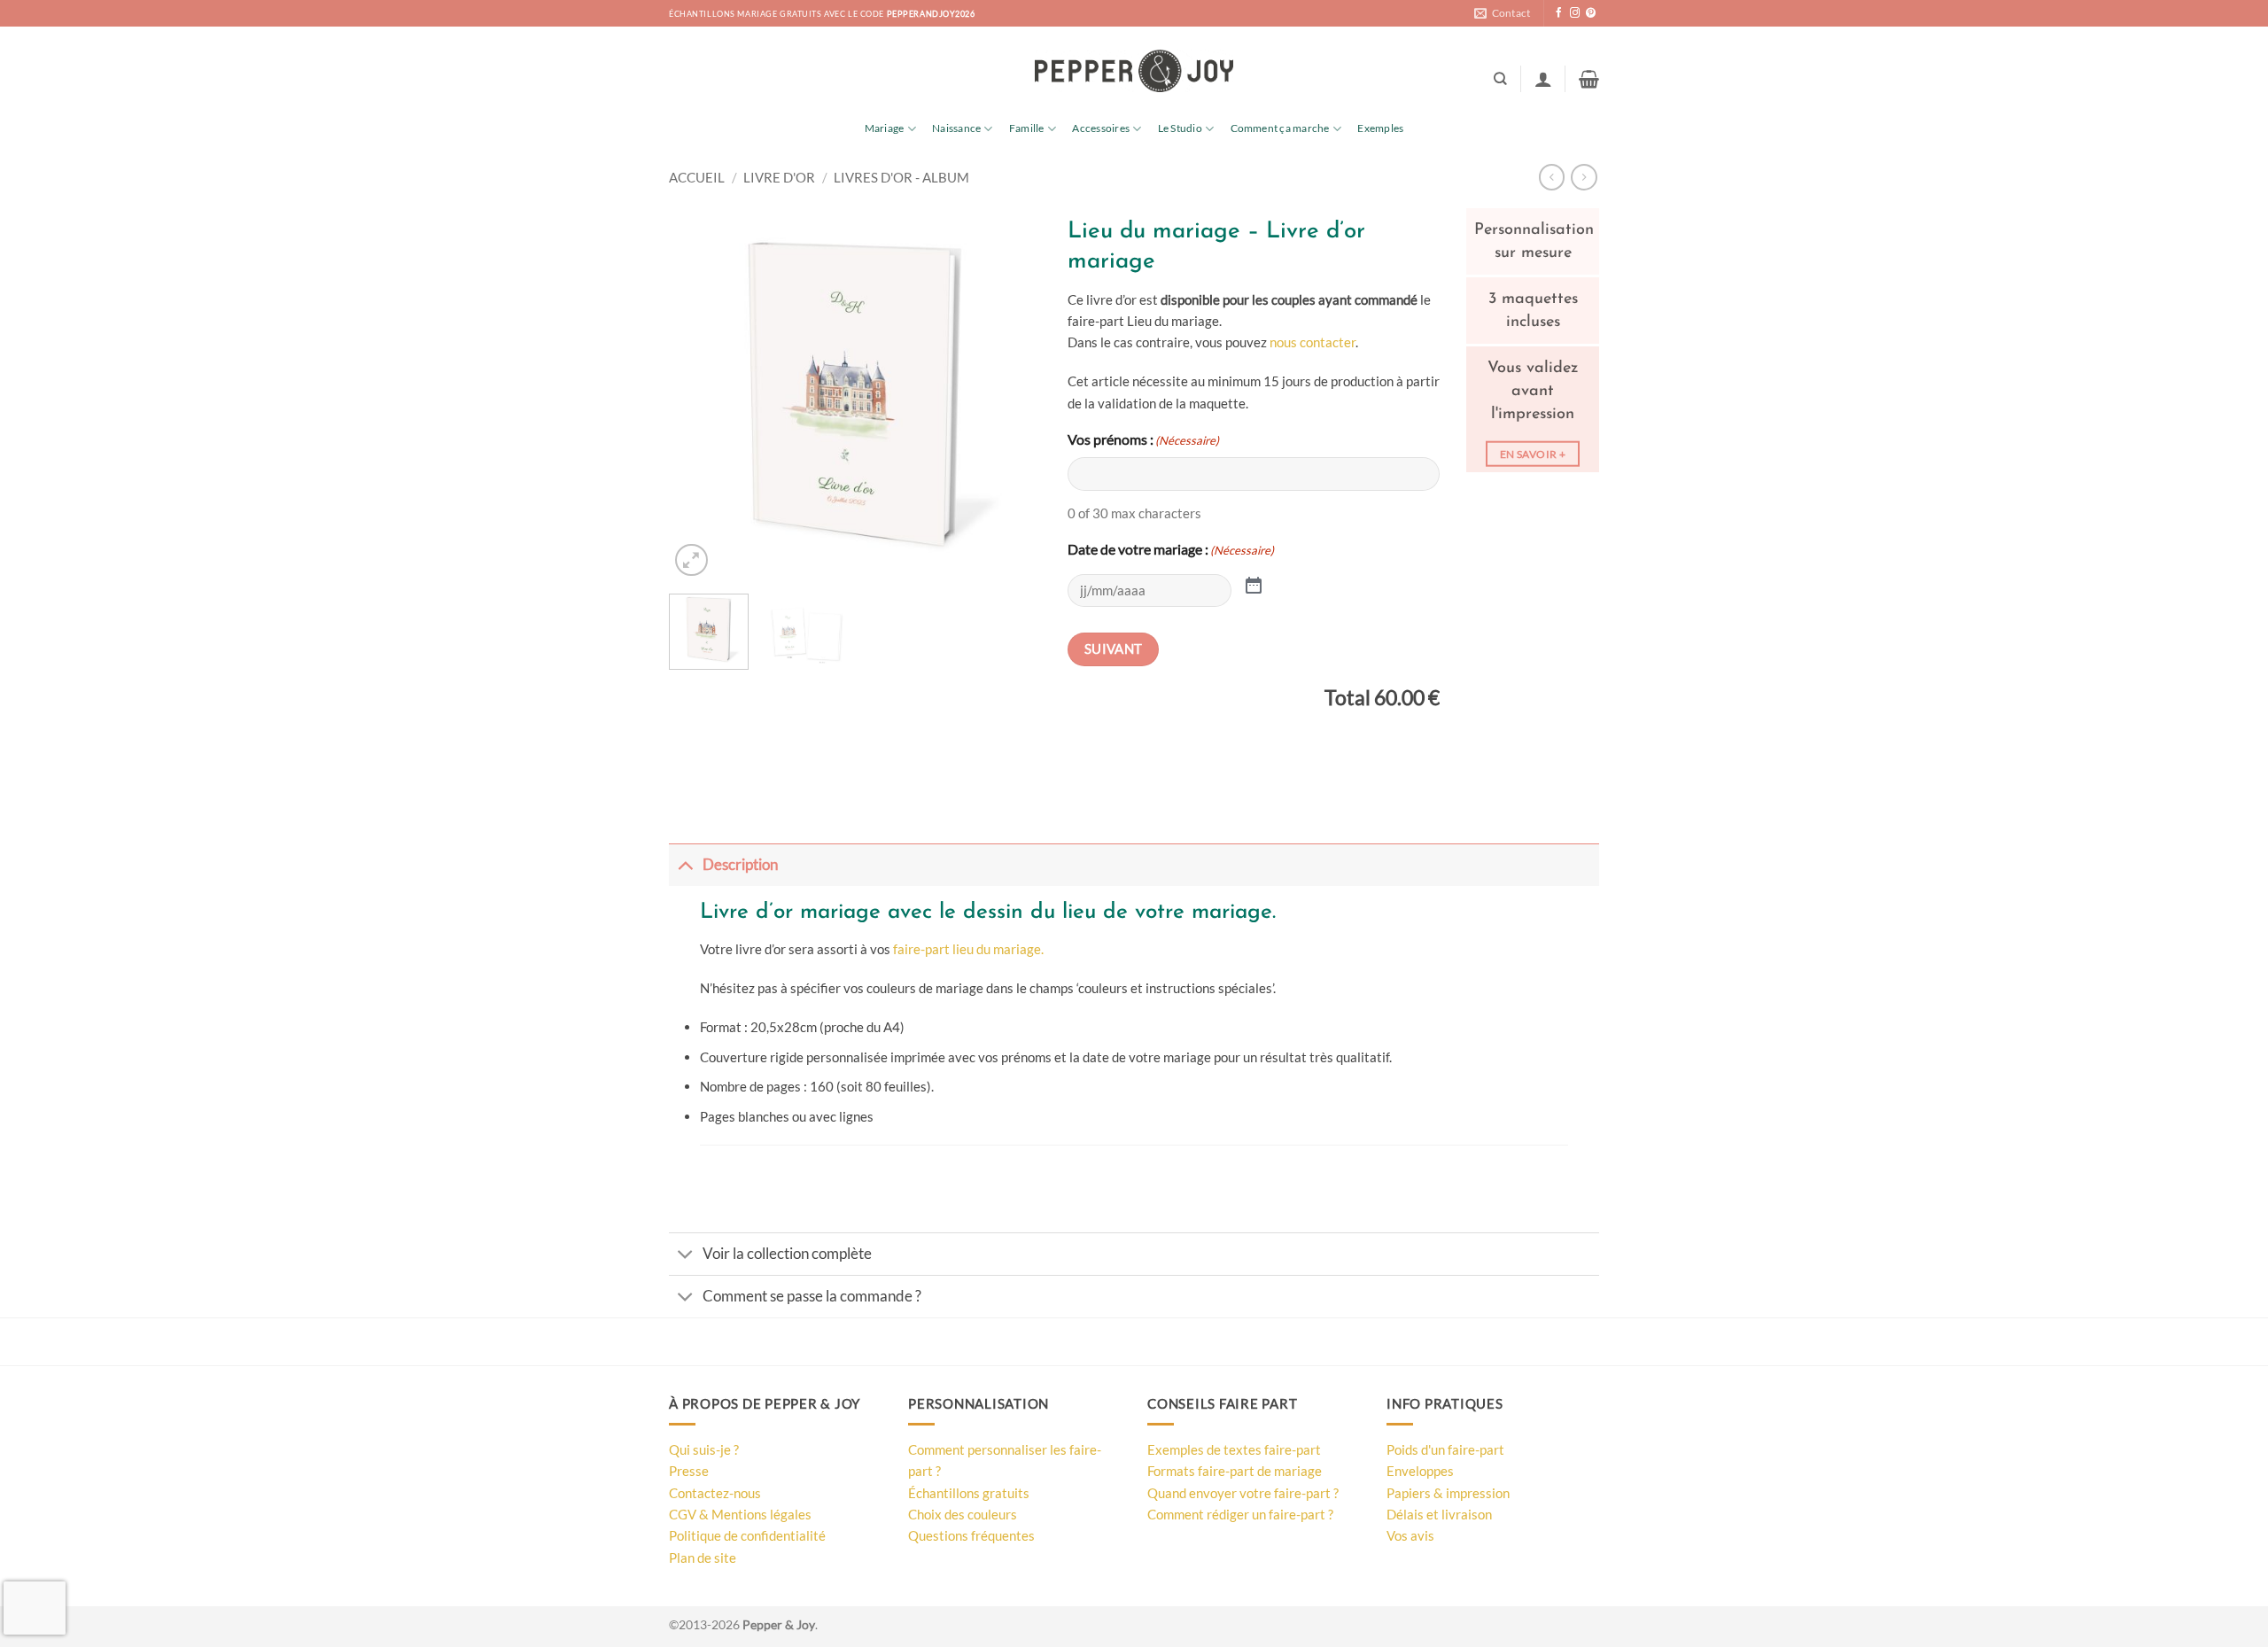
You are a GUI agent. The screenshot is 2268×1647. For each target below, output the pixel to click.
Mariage (885, 128)
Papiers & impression (1448, 1493)
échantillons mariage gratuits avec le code (822, 14)
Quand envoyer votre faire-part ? (1243, 1493)
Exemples (1380, 128)
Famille (1027, 128)
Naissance (956, 128)
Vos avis (1410, 1535)
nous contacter (1313, 342)
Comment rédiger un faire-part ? (1240, 1514)
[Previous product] (1584, 177)
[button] (1543, 79)
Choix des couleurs (963, 1514)
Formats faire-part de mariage (1235, 1471)
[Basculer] (685, 865)
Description (740, 865)
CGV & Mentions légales (740, 1514)
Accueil (697, 177)
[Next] (1011, 394)
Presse (689, 1471)
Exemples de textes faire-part (1234, 1449)
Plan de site (703, 1558)
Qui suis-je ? (704, 1449)
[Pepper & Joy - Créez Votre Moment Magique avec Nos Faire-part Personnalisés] (1134, 71)
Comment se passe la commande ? (812, 1296)
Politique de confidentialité (747, 1535)
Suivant (1114, 649)
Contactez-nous (715, 1493)
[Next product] (1552, 177)
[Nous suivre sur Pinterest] (1591, 13)
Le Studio (1180, 128)
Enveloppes (1420, 1471)
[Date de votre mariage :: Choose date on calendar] (1254, 584)
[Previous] (699, 394)
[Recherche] (1500, 79)
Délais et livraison (1439, 1514)
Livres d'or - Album (901, 177)
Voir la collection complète (787, 1254)
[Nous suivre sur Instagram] (1575, 13)
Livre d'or (779, 177)
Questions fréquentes (971, 1535)
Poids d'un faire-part (1445, 1449)
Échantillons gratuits (969, 1493)
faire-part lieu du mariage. (968, 949)
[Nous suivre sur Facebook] (1559, 13)
